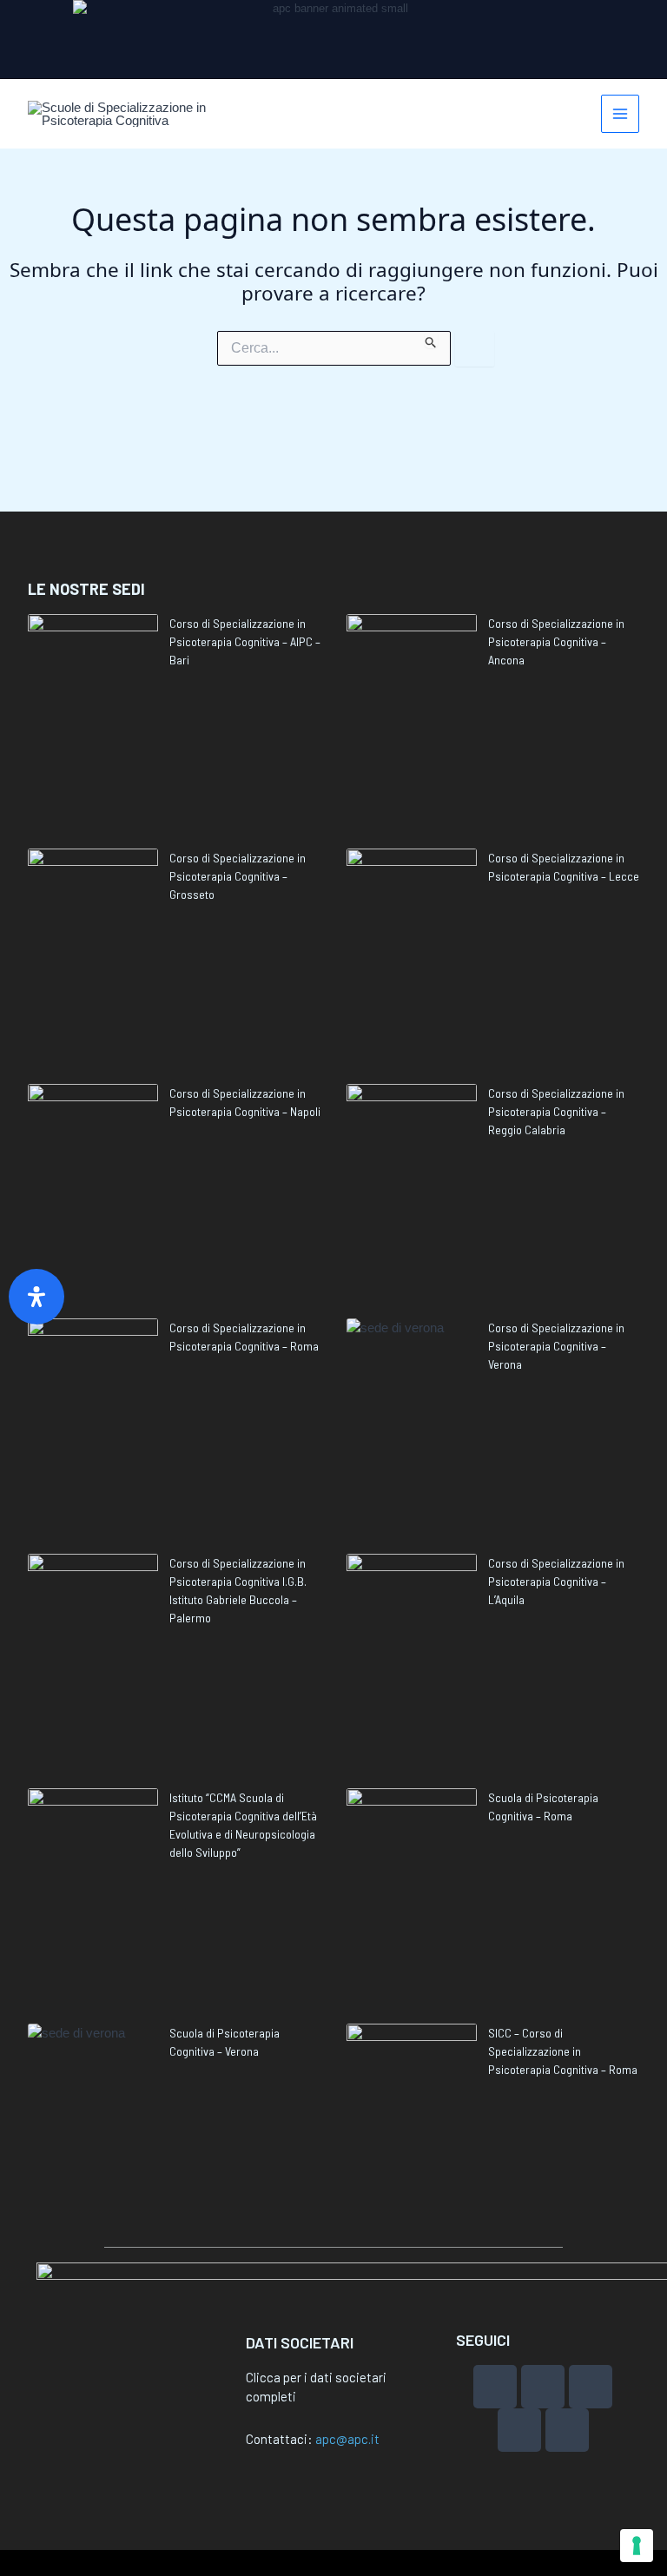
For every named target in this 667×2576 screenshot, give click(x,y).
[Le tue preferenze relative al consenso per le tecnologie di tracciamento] (637, 2546)
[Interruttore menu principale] (621, 114)
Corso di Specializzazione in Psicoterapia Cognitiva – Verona (556, 1346)
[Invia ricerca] (431, 340)
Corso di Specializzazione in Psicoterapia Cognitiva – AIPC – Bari (245, 641)
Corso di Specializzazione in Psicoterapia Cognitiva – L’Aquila (556, 1581)
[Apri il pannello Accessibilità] (36, 1297)
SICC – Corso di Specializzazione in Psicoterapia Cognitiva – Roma (563, 2051)
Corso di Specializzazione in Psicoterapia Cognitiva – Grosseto (238, 876)
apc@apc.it (347, 2439)
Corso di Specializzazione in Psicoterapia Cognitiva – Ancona (556, 641)
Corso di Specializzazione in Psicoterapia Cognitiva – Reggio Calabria (556, 1111)
